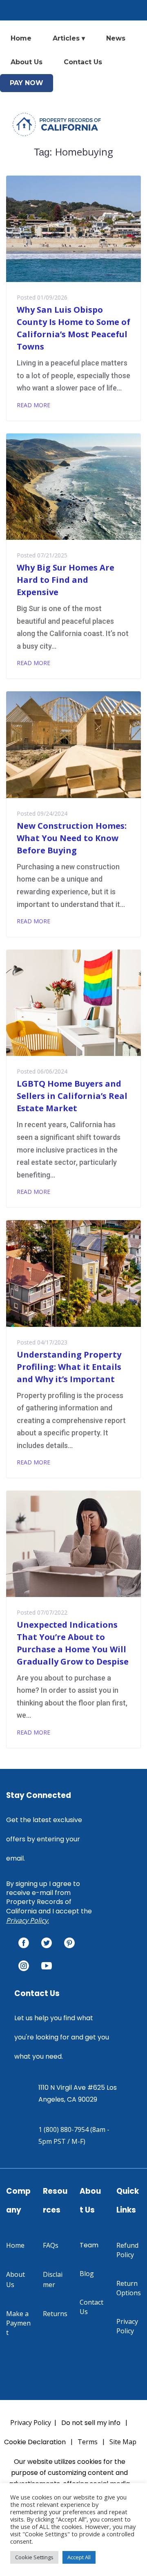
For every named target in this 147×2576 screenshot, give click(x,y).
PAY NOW (27, 83)
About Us (27, 62)
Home (21, 38)
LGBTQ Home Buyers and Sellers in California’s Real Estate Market (72, 1096)
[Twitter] (47, 1943)
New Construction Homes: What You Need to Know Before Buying (72, 838)
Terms (88, 2442)
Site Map (123, 2442)
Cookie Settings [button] (34, 2557)
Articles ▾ (69, 38)
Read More (33, 405)
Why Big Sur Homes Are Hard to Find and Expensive (66, 580)
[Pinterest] (69, 1943)
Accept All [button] (79, 2557)
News (116, 38)
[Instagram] (24, 1966)
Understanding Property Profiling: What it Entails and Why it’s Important (69, 1367)
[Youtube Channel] (47, 1966)
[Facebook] (24, 1943)
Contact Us (83, 62)
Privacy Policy (27, 1920)
